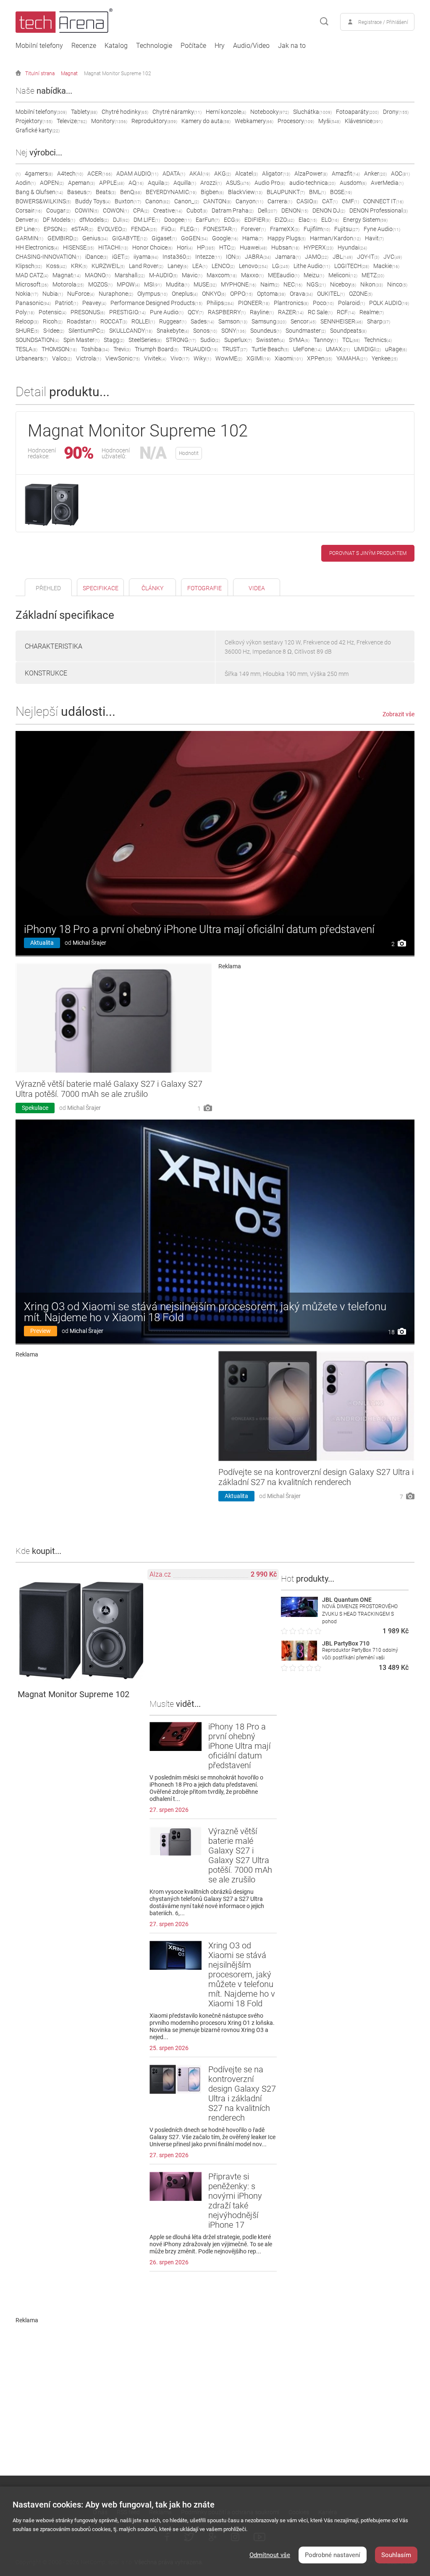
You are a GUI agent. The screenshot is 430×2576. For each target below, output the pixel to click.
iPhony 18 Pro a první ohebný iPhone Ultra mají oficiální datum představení (199, 929)
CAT (330, 201)
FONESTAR (220, 229)
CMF (350, 201)
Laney (178, 266)
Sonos (205, 331)
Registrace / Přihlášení (383, 22)
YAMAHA (352, 358)
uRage (396, 349)
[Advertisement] (317, 1028)
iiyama (146, 257)
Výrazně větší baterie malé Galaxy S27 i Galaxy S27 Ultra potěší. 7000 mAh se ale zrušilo (109, 1089)
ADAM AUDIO (137, 173)
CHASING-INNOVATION (48, 257)
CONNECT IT (383, 201)
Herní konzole (226, 112)
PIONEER (254, 303)
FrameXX (285, 229)
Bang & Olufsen (39, 192)
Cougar (58, 210)
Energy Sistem (365, 220)
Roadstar (81, 321)
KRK (79, 266)
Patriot (67, 303)
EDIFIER (257, 220)
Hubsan (285, 247)
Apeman (81, 183)
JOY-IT (368, 257)
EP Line (28, 229)
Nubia (53, 294)
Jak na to (292, 46)
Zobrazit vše (399, 714)
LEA (200, 266)
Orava (301, 294)
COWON (116, 210)
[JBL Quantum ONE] (299, 1615)
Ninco (397, 284)
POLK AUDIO (389, 303)
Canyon (249, 201)
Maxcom (222, 275)
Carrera (280, 201)
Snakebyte (173, 331)
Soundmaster (306, 331)
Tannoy (326, 340)
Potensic (52, 312)
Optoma (271, 294)
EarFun (208, 220)
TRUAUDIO (200, 349)
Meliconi (343, 275)
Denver (27, 220)
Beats (106, 192)
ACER (100, 173)
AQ (136, 183)
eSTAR (82, 229)
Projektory (34, 121)
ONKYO (214, 294)
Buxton (128, 201)
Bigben (212, 192)
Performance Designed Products (156, 303)
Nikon (372, 284)
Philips (220, 303)
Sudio (210, 340)
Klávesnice (364, 121)
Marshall (130, 275)
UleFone (307, 349)
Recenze (84, 46)
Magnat (69, 74)
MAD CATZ (32, 275)
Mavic (192, 275)
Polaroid (351, 303)
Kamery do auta (206, 121)
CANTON (217, 201)
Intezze (208, 257)
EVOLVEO (112, 229)
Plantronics (291, 303)
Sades (202, 321)
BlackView (245, 192)
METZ (373, 275)
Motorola (68, 284)
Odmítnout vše (270, 2555)
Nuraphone (116, 294)
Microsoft (32, 284)
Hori (185, 247)
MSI (153, 284)
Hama (253, 238)
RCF (346, 312)
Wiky (202, 358)
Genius (95, 238)
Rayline (262, 312)
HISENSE (79, 247)
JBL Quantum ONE (347, 1600)
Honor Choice (152, 247)
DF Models (59, 220)
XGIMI (258, 358)
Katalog (116, 46)
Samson (233, 321)
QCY (196, 312)
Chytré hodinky (125, 112)
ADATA (174, 173)
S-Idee (54, 331)
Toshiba (95, 349)
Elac (308, 220)
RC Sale (320, 312)
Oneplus (185, 294)
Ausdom (353, 183)
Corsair (29, 210)
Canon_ (187, 201)
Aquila (159, 183)
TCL (351, 340)
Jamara (288, 257)
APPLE (112, 183)
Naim (270, 284)
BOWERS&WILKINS (43, 201)
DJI (121, 220)
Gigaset (164, 238)
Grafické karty (38, 130)
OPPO (241, 294)
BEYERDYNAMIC (171, 192)
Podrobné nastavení (333, 2555)
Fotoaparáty (357, 112)
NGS (316, 284)
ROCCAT (114, 321)
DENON (295, 210)
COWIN (87, 210)
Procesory (296, 121)
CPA (141, 210)
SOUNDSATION (37, 340)
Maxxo (252, 275)
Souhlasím (396, 2555)
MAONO (98, 275)
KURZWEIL (108, 266)
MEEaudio (284, 275)
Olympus (152, 294)
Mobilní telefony (39, 46)
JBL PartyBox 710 (346, 1643)
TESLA (26, 349)
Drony (396, 112)
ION (233, 257)
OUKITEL (331, 294)
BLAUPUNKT (286, 192)
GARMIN (29, 238)
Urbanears (32, 358)
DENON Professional (379, 210)
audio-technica (312, 183)
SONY (234, 331)
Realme (372, 312)
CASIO (307, 201)
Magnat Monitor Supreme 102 (118, 74)
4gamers (39, 173)
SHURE (27, 331)
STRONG (181, 340)
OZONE (361, 294)
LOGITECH (352, 266)
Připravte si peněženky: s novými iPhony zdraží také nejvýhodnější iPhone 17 (235, 2201)
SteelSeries (145, 340)
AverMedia (387, 183)
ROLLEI (143, 321)
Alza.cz (160, 1574)
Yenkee (385, 358)
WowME (229, 358)
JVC (393, 257)
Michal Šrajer (89, 943)
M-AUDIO (163, 275)
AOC (400, 173)
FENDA (144, 229)
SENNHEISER (342, 321)
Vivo (180, 358)
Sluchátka (312, 112)
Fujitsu (347, 229)
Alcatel (246, 173)
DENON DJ (329, 210)
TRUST (235, 349)
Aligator (276, 173)
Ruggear (173, 321)
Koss (56, 266)
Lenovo (253, 266)
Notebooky (270, 112)
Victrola (89, 358)
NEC (293, 284)
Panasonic (33, 303)
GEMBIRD (63, 238)
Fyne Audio (382, 229)
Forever (253, 229)
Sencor (303, 321)
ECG (232, 220)
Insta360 (177, 257)
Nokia (27, 294)
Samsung (269, 321)
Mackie (386, 266)
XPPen (320, 358)
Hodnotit (189, 453)
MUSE (205, 284)
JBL (343, 257)
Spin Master (81, 340)
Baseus (79, 192)
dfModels (94, 220)
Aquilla (185, 183)
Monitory (109, 121)
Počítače (193, 46)
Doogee (178, 220)
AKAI (200, 173)
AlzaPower (311, 173)
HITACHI (113, 247)
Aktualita (42, 943)
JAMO (317, 257)
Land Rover (146, 266)
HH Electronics (37, 247)
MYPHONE (239, 284)
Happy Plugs (287, 238)
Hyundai (352, 247)
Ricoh (53, 321)
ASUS (238, 183)
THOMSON (59, 349)
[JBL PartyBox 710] (299, 1658)
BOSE (341, 192)
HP (206, 247)
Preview (41, 1331)
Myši (329, 121)
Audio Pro (270, 183)
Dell (267, 210)
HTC (227, 247)
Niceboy (343, 284)
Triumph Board (157, 349)
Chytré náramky (177, 112)
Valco (62, 358)
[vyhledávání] (324, 22)
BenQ (131, 192)
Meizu (314, 275)
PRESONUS (88, 312)
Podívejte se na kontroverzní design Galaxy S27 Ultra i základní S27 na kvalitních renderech (316, 1477)
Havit (374, 238)
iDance (97, 257)
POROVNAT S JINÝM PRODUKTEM (368, 553)
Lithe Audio (312, 266)
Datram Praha (233, 210)
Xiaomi (289, 358)
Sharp (379, 321)
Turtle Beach (270, 349)
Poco (323, 303)
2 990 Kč (264, 1574)
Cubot (197, 210)
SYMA (299, 340)
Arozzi (211, 183)
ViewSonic (123, 358)
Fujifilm (317, 229)
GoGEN (194, 238)
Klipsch (29, 266)
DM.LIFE (147, 220)
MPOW (128, 284)
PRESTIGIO (127, 312)
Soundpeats (348, 331)
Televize (72, 121)
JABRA (258, 257)
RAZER (291, 312)
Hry (220, 46)
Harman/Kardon (335, 238)
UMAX (338, 349)
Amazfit (346, 173)
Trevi (122, 349)
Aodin (26, 183)
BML (317, 192)
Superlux (238, 340)
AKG (223, 173)
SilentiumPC (87, 331)
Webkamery (254, 121)
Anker (375, 173)
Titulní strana (40, 74)
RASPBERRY (227, 312)
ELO (330, 220)
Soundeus (266, 331)
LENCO (223, 266)
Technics (378, 340)
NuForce (81, 294)
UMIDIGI (367, 349)
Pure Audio (167, 312)
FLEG (190, 229)
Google (225, 238)
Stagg (114, 340)
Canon (158, 201)
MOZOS (100, 284)
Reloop (27, 321)
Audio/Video (251, 46)
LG (281, 266)
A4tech (70, 173)
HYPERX (319, 247)
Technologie (154, 46)
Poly (25, 312)
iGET (121, 257)
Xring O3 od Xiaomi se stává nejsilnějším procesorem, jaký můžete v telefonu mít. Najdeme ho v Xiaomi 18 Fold (205, 1312)
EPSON (55, 229)
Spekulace (35, 1108)
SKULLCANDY (131, 331)
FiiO (169, 229)
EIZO (284, 220)
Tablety (84, 112)
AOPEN (52, 183)
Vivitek (155, 358)
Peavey (94, 303)
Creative (168, 210)
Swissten (270, 340)
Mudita (178, 284)
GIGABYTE (130, 238)
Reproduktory (154, 121)
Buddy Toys (93, 201)
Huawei (253, 247)
